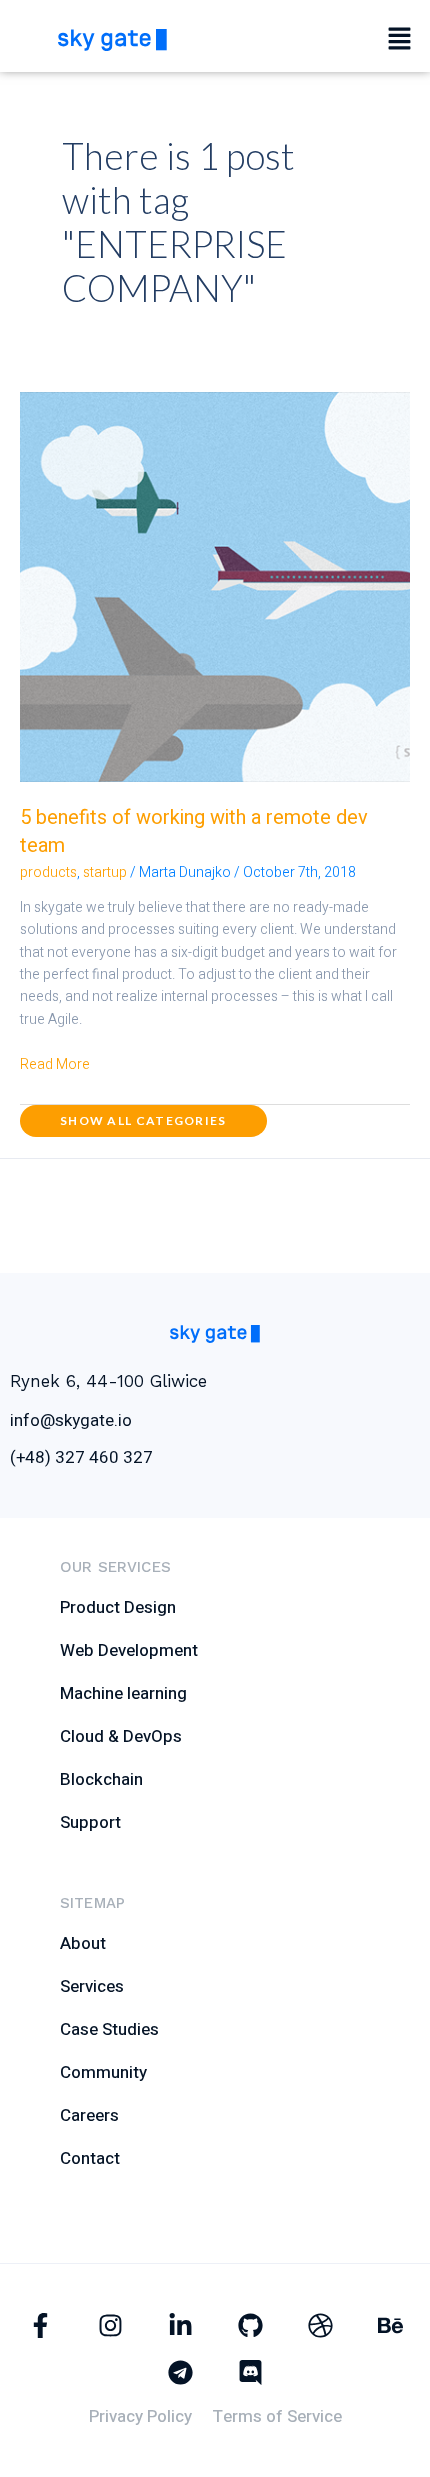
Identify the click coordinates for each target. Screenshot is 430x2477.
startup (105, 872)
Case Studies (109, 2029)
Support (90, 1822)
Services (92, 1986)
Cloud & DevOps (121, 1736)
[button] (400, 40)
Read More (55, 1064)
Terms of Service (277, 2416)
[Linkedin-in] (180, 2325)
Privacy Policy (140, 2416)
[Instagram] (110, 2325)
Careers (89, 2115)
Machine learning (123, 1693)
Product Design (118, 1607)
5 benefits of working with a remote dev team (194, 831)
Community (103, 2072)
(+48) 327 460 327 (81, 1457)
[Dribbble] (320, 2325)
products (48, 872)
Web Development (129, 1650)
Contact (90, 2158)
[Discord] (250, 2372)
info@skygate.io (71, 1420)
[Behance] (390, 2325)
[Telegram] (180, 2372)
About (83, 1943)
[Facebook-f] (40, 2325)
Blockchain (101, 1779)
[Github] (250, 2325)
